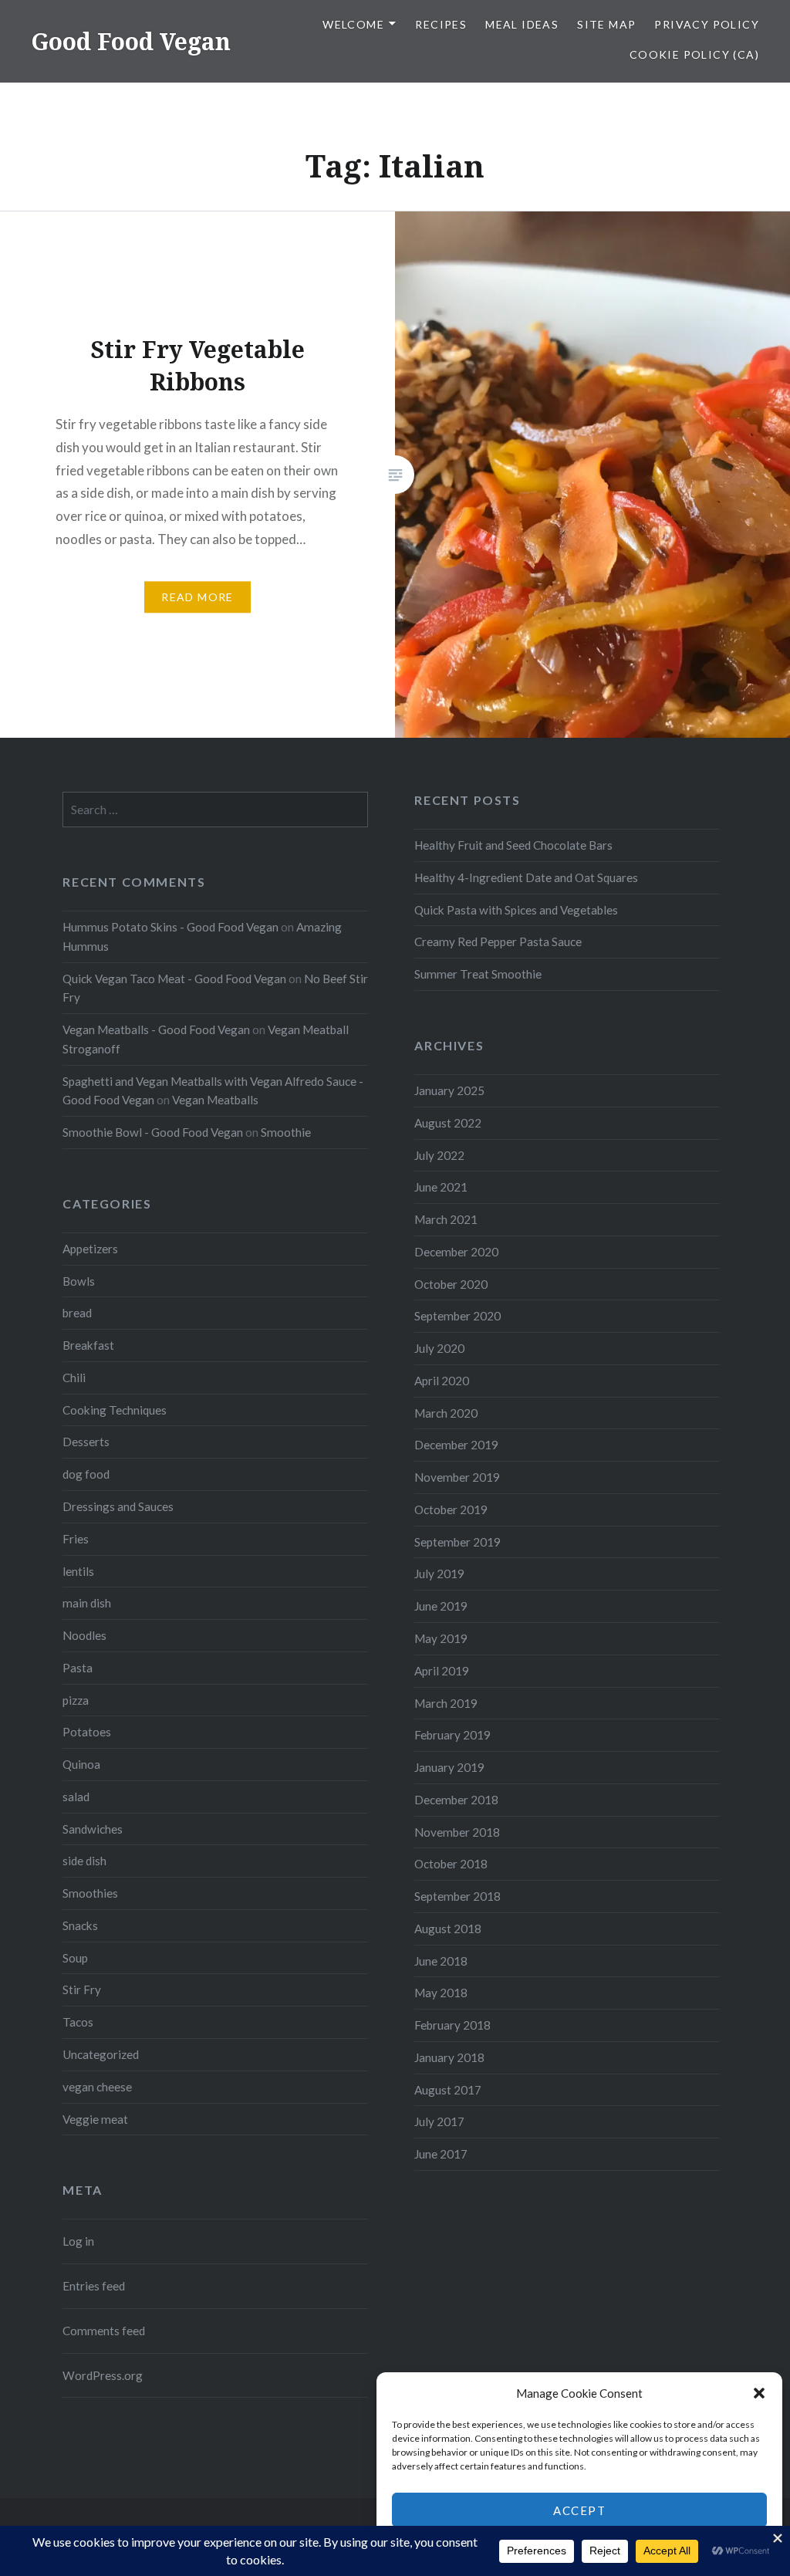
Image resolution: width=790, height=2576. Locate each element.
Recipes (441, 24)
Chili (74, 1378)
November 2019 (457, 1477)
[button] (759, 2393)
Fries (76, 1539)
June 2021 (441, 1187)
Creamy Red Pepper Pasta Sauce (498, 941)
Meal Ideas (522, 24)
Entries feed (94, 2286)
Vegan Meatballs (215, 1100)
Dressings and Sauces (118, 1506)
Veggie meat (95, 2119)
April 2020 (442, 1381)
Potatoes (87, 1732)
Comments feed (104, 2331)
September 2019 (457, 1542)
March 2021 (446, 1219)
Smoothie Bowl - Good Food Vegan (153, 1132)
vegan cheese (97, 2087)
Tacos (78, 2022)
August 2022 (448, 1123)
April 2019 (442, 1671)
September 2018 (457, 1896)
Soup (75, 1958)
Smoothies (90, 1893)
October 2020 (451, 1284)
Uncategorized (101, 2054)
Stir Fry (82, 1989)
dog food (86, 1474)
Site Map (606, 24)
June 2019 (441, 1606)
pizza (76, 1700)
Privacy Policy (707, 24)
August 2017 (448, 2090)
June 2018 (441, 1961)
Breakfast (88, 1345)
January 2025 (449, 1090)
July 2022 (439, 1155)
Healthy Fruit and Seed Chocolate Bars (513, 845)
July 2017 (439, 2121)
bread (77, 1313)
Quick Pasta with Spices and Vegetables (516, 910)
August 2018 (448, 1929)
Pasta (78, 1668)
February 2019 (452, 1735)
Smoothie (286, 1132)
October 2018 (451, 1864)
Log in (78, 2241)
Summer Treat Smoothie (478, 974)
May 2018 (441, 1993)
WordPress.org (103, 2375)
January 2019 (449, 1767)
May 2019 (441, 1638)
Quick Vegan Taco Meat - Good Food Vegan (174, 979)
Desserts (86, 1442)
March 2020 (446, 1413)
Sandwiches (93, 1829)
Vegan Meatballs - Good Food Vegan (156, 1029)
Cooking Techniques (115, 1410)
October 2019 (451, 1509)
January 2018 (449, 2057)
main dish (87, 1603)
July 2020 (439, 1348)
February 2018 (452, 2025)
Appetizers (90, 1249)
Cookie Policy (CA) (694, 54)
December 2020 (456, 1252)
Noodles (84, 1635)
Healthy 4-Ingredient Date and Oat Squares (526, 877)
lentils (78, 1571)
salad (76, 1797)
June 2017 (441, 2154)
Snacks (80, 1925)
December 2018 (456, 1800)
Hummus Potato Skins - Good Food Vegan (170, 927)
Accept (579, 2510)
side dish (84, 1861)
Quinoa (81, 1764)
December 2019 (456, 1445)
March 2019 (446, 1703)
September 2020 (457, 1316)
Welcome (353, 24)
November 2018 (457, 1832)
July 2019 (439, 1574)
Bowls (79, 1281)
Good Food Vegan (131, 41)
